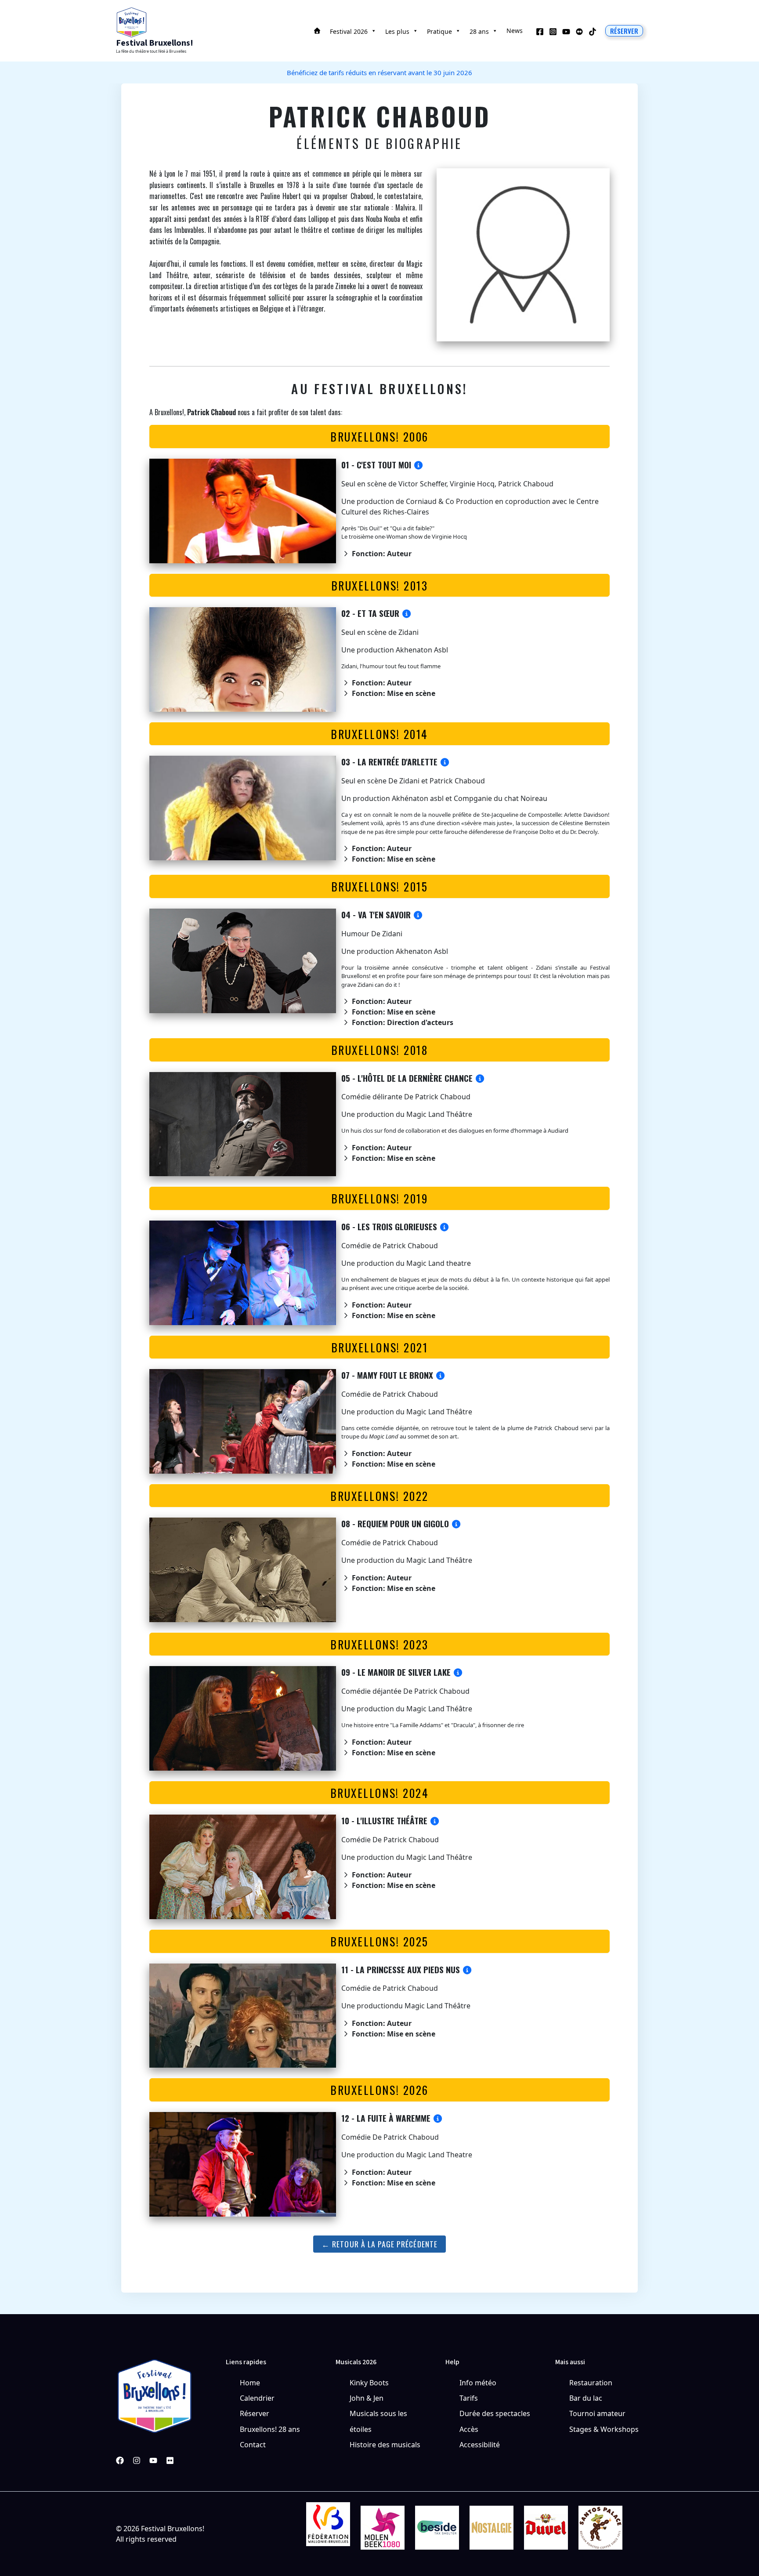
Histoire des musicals (385, 2445)
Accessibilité (480, 2445)
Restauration (591, 2383)
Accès (469, 2429)
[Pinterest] (170, 2460)
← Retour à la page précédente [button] (379, 2244)
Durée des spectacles (495, 2413)
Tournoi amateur (597, 2413)
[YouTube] (566, 32)
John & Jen (367, 2398)
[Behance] (579, 32)
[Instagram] (553, 32)
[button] (624, 31)
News (515, 31)
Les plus (397, 31)
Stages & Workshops (604, 2429)
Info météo (478, 2383)
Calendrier (257, 2398)
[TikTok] (593, 32)
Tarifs (469, 2398)
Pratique (439, 31)
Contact (253, 2445)
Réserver (255, 2413)
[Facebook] (540, 32)
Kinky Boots (369, 2383)
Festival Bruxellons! (155, 43)
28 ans (479, 31)
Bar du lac (586, 2398)
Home (250, 2383)
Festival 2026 (349, 31)
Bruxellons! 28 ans (270, 2429)
